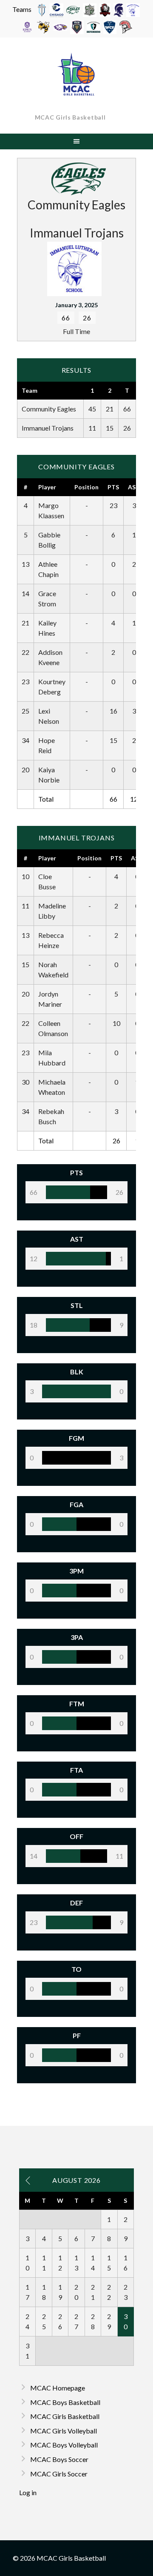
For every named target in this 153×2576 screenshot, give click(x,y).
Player (47, 487)
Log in (28, 2492)
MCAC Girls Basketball (70, 117)
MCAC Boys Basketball (65, 2402)
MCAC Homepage (58, 2388)
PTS (113, 487)
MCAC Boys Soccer (59, 2459)
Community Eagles (49, 409)
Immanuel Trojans (48, 428)
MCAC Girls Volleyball (64, 2431)
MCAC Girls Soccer (59, 2474)
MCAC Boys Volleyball (64, 2445)
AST (134, 487)
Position (86, 487)
